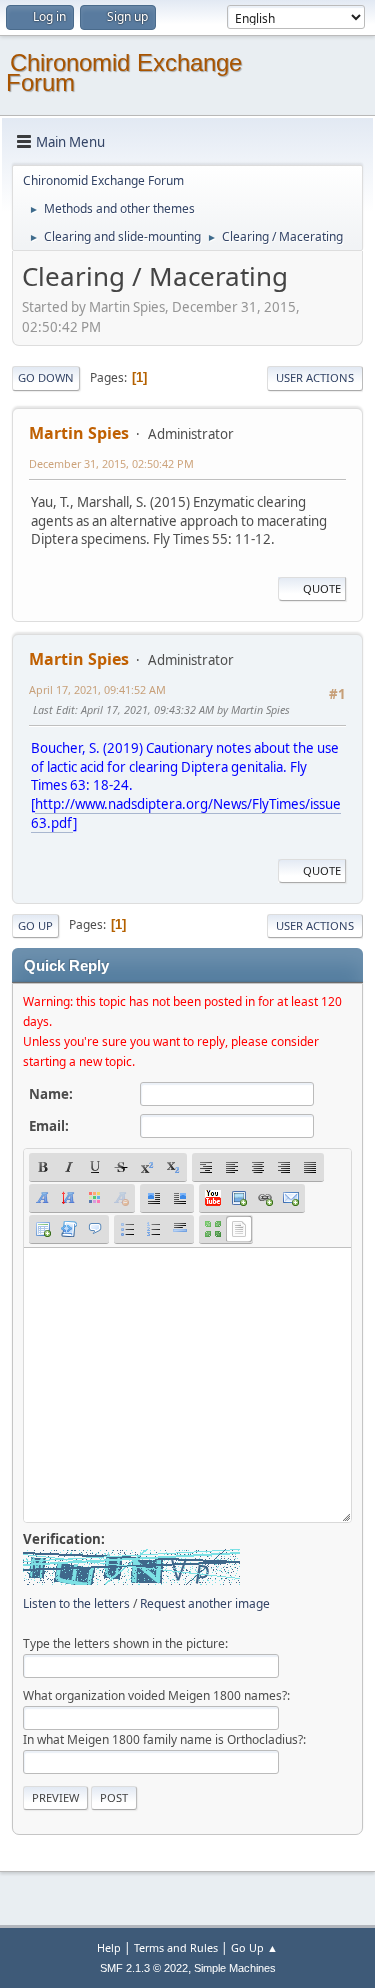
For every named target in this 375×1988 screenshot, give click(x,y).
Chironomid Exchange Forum (124, 72)
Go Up (35, 925)
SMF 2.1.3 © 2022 (144, 1968)
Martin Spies (79, 433)
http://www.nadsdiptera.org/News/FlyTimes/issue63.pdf (186, 813)
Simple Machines (235, 1968)
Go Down (46, 377)
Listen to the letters (76, 1603)
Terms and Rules (176, 1947)
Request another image (205, 1603)
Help (109, 1947)
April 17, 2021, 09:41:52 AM (97, 689)
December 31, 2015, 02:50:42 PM (111, 463)
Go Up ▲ (254, 1947)
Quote (322, 588)
